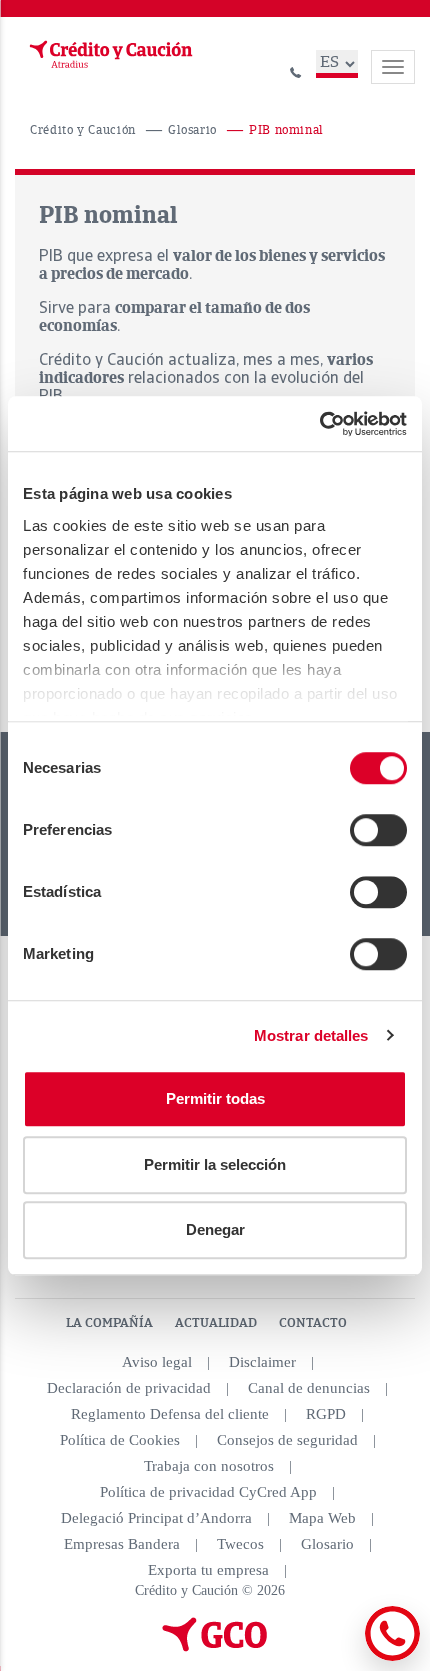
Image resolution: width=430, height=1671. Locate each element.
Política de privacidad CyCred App (208, 1492)
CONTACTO (313, 1323)
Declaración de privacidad (129, 1388)
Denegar (215, 1229)
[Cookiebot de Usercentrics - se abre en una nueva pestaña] (319, 424)
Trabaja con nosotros (209, 1466)
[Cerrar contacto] (338, 1657)
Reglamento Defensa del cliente (170, 1414)
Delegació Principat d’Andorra (156, 1518)
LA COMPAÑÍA (109, 1323)
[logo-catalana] (215, 1647)
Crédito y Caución (83, 130)
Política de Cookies (120, 1440)
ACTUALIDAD (216, 1323)
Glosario (192, 130)
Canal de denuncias (309, 1388)
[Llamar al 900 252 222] (296, 69)
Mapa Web (322, 1518)
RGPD (326, 1414)
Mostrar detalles (311, 1035)
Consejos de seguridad (287, 1440)
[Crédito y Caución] (109, 55)
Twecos (240, 1544)
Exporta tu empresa (208, 1570)
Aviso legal (157, 1362)
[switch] (378, 830)
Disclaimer (262, 1362)
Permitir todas (215, 1098)
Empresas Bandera (122, 1544)
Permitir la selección (215, 1164)
